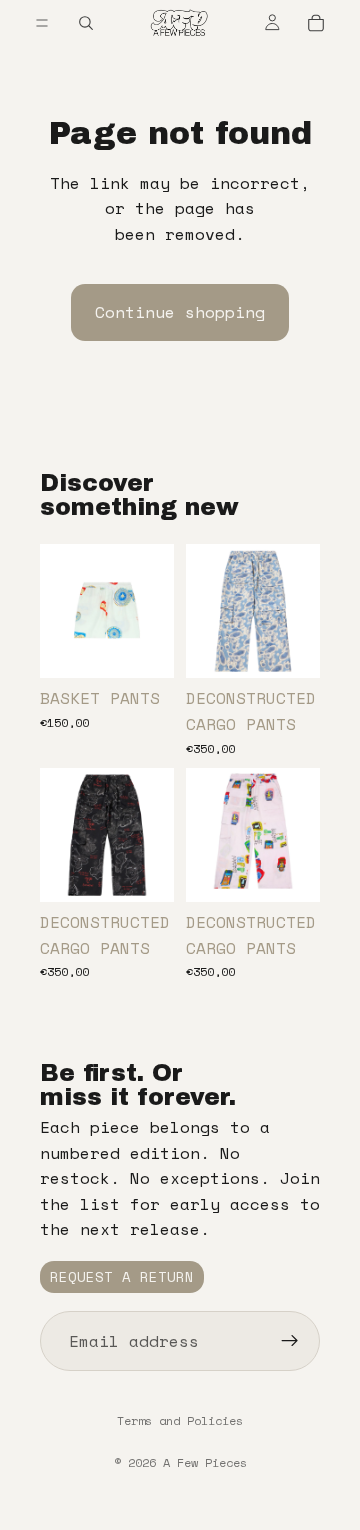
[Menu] (42, 23)
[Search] (86, 23)
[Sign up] (290, 1341)
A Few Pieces (205, 1462)
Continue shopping (180, 312)
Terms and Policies (180, 1420)
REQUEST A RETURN (122, 1276)
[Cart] (316, 23)
